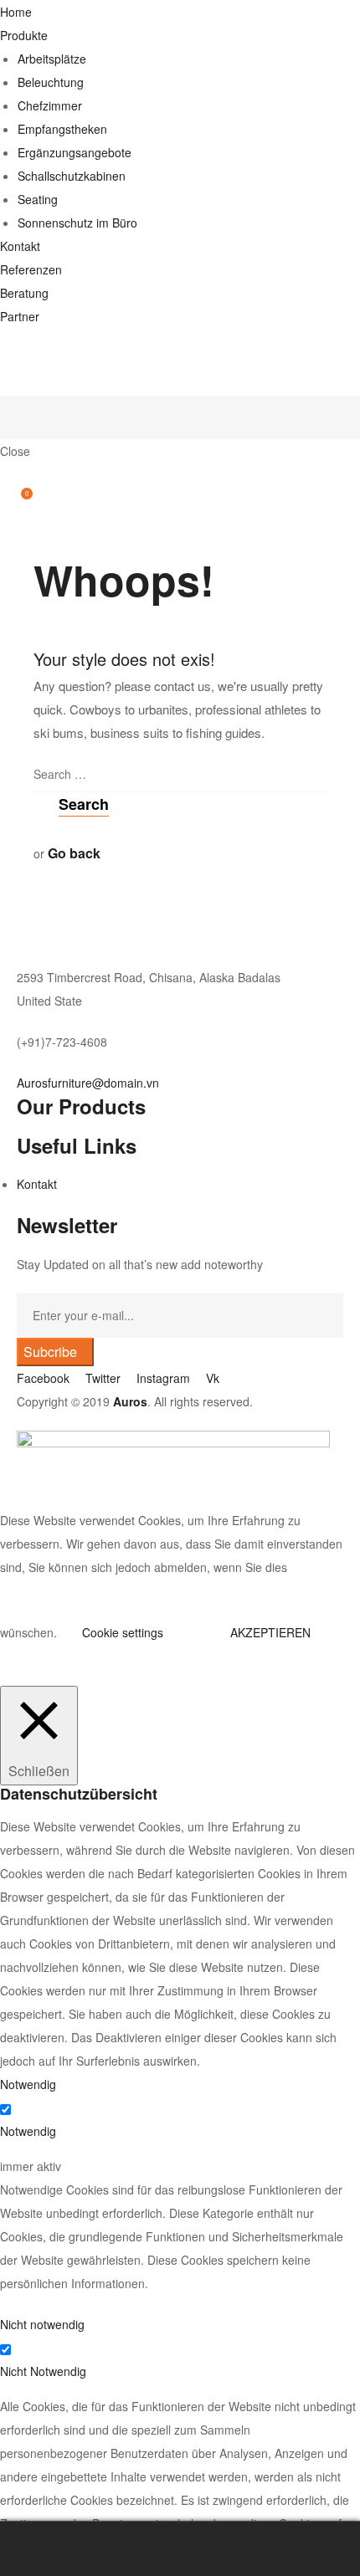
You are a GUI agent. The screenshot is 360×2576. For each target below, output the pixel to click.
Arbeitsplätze (52, 59)
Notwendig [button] (28, 2084)
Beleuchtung (51, 82)
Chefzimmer (50, 105)
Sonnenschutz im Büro (77, 223)
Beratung (24, 293)
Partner (20, 316)
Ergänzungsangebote (75, 152)
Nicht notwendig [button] (42, 2324)
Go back (74, 853)
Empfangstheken (62, 129)
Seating (38, 199)
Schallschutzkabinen (72, 176)
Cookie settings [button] (123, 1632)
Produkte (24, 35)
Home (16, 12)
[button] (88, 1083)
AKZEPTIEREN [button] (270, 1632)
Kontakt (20, 246)
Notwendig (28, 2131)
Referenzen (31, 269)
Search (180, 2549)
